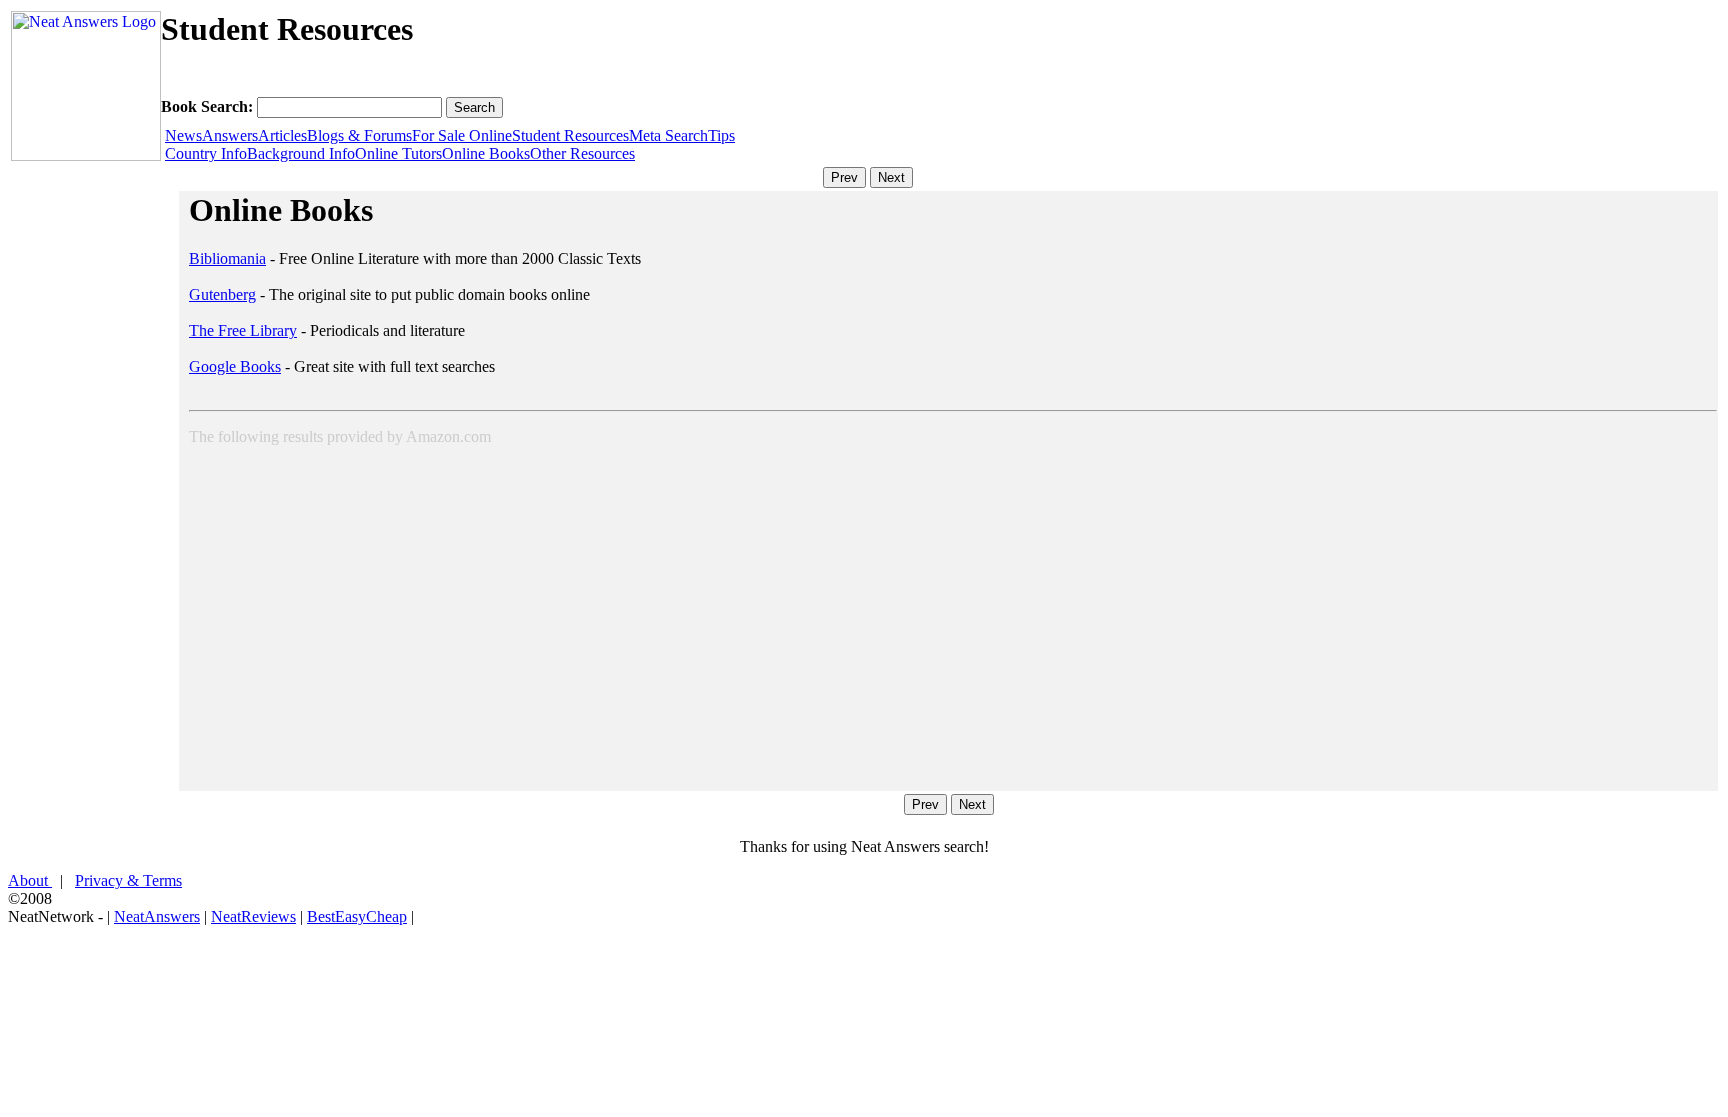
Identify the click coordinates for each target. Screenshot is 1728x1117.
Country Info (206, 153)
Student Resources (570, 135)
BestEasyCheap (357, 916)
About (30, 880)
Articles (282, 135)
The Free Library (243, 330)
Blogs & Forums (359, 135)
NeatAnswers (157, 916)
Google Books (235, 366)
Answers (230, 135)
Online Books (486, 153)
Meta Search (668, 135)
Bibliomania (227, 258)
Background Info (301, 153)
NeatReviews (253, 916)
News (183, 135)
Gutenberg (222, 294)
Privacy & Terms (128, 880)
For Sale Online (462, 135)
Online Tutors (398, 153)
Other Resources (582, 153)
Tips (721, 135)
